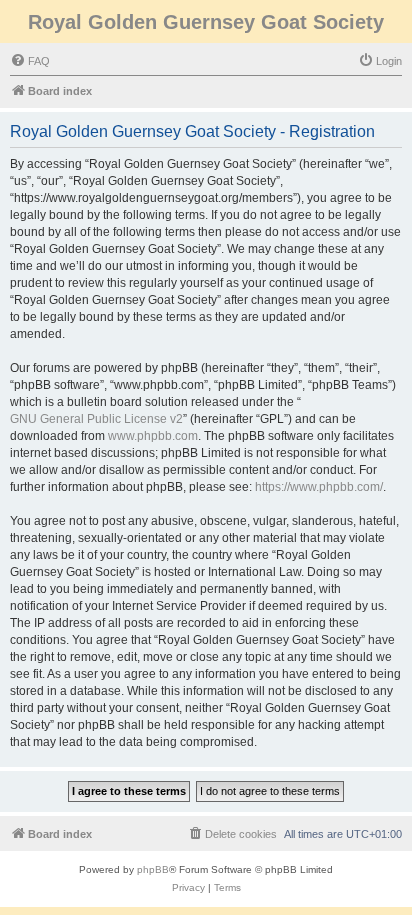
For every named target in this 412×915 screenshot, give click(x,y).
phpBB (153, 869)
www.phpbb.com (153, 436)
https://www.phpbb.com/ (319, 487)
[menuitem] (30, 61)
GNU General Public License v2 (96, 419)
